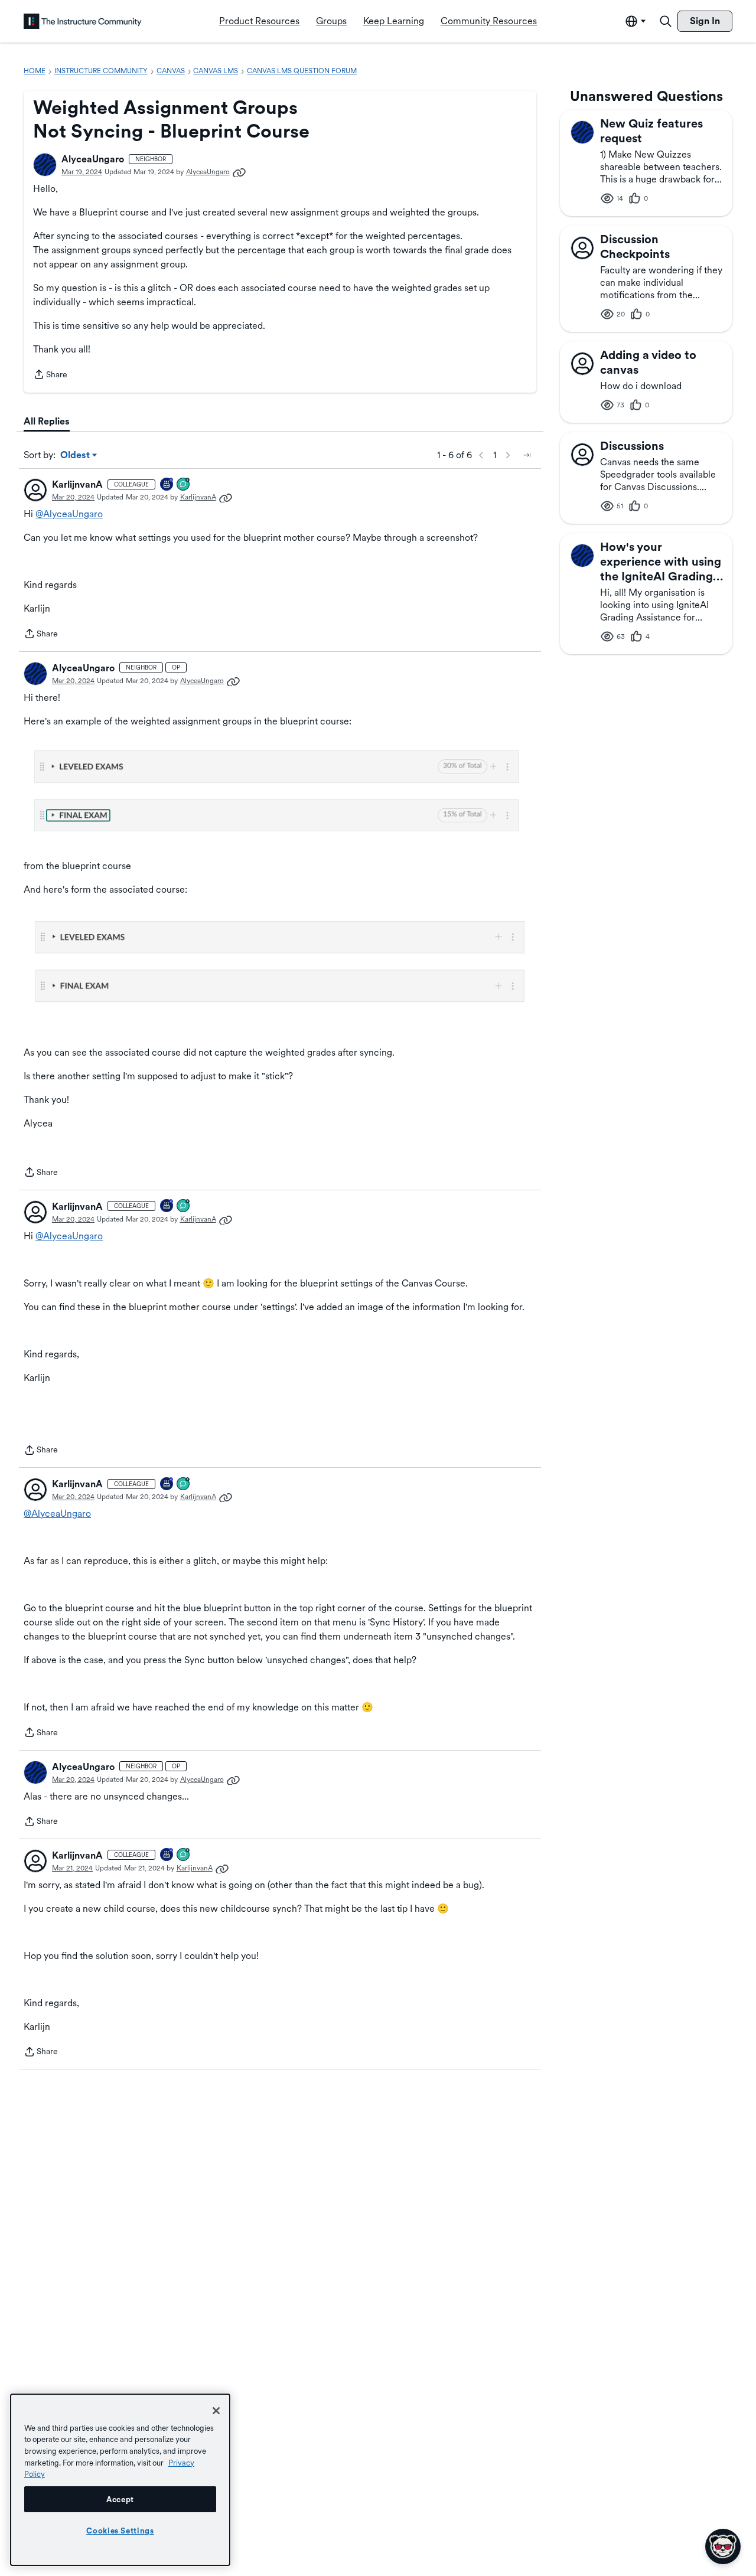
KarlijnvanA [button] (77, 484)
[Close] (216, 2411)
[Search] (666, 21)
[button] (45, 165)
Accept (120, 2499)
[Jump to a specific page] (527, 455)
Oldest (76, 456)
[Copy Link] (239, 172)
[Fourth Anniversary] (167, 485)
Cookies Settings (120, 2531)
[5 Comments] (184, 485)
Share (50, 376)
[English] (83, 21)
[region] (120, 2480)
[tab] (47, 422)
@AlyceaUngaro (69, 514)
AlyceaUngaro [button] (93, 159)
